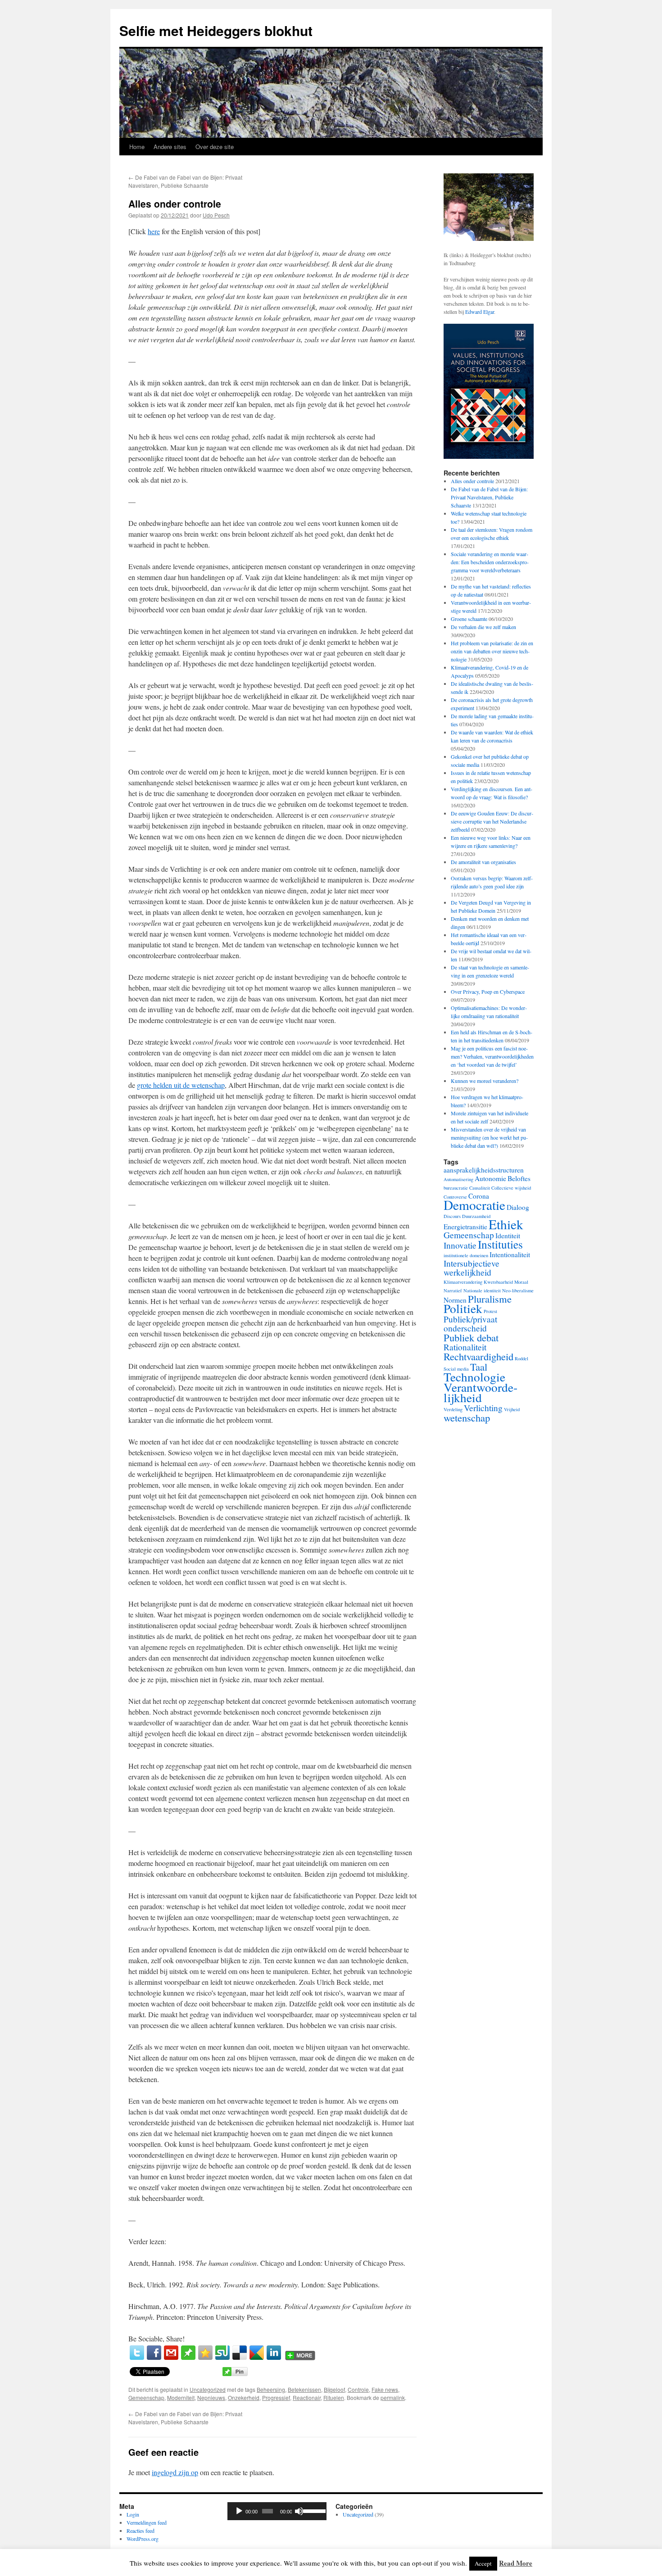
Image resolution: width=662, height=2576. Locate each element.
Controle (358, 2389)
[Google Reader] (257, 2353)
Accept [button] (483, 2563)
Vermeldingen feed (147, 2522)
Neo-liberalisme (518, 1290)
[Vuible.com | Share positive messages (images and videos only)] (188, 2357)
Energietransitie (465, 1227)
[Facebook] (154, 2353)
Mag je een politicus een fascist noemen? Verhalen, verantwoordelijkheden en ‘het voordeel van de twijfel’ (492, 1056)
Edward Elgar (480, 312)
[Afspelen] (239, 2511)
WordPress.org (143, 2539)
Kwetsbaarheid (498, 1282)
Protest (490, 1311)
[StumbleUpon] (222, 2353)
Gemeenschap (146, 2397)
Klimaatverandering (463, 1282)
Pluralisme (490, 1299)
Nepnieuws (211, 2397)
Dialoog (518, 1207)
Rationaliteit (465, 1347)
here (154, 231)
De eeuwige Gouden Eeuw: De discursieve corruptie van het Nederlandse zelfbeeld (492, 821)
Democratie (474, 1205)
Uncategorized (208, 2389)
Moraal (521, 1282)
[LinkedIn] (274, 2353)
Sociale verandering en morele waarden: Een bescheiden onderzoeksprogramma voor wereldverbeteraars (490, 562)
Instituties (500, 1244)
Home (137, 147)
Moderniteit (181, 2397)
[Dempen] (299, 2511)
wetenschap (467, 1417)
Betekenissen (304, 2389)
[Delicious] (240, 2353)
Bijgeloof (334, 2389)
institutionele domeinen (466, 1255)
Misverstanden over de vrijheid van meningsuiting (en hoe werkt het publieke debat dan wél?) (489, 1137)
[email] (171, 2353)
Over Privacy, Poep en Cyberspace (488, 991)
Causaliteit (480, 1188)
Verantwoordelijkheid (481, 1392)
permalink (393, 2397)
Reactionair (307, 2397)
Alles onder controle (472, 481)
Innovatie (460, 1245)
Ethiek (506, 1224)
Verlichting (483, 1408)
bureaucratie (456, 1188)
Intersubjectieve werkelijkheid (472, 1268)
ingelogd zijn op (175, 2472)
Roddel (521, 1358)
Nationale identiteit (482, 1290)
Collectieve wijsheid (511, 1188)
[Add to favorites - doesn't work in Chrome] (205, 2353)
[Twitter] (137, 2353)
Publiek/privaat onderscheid (470, 1324)
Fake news (385, 2389)
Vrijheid (512, 1409)
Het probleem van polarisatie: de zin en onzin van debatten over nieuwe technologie (492, 651)
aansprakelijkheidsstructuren (484, 1170)
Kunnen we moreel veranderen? (485, 1081)
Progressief (276, 2397)
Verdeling (453, 1409)
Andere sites (170, 147)
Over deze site (215, 147)
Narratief (453, 1290)
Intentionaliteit (510, 1254)
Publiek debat (471, 1337)
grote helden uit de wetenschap (181, 1085)
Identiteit (508, 1236)
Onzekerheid (244, 2397)
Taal (479, 1367)
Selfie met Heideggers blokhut (216, 30)
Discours (452, 1216)
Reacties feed (141, 2531)
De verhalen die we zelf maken (483, 627)
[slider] (313, 2510)
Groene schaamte (469, 619)
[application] (277, 2511)
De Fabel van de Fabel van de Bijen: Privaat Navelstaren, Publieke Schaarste (185, 181)
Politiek (463, 1308)
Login (133, 2514)
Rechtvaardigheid (478, 1356)
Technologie (474, 1377)
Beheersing (271, 2389)
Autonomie (490, 1178)
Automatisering (458, 1179)
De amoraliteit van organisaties (483, 862)
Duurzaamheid (476, 1216)
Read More (516, 2563)
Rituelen (334, 2397)
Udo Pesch (216, 215)
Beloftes (519, 1178)
